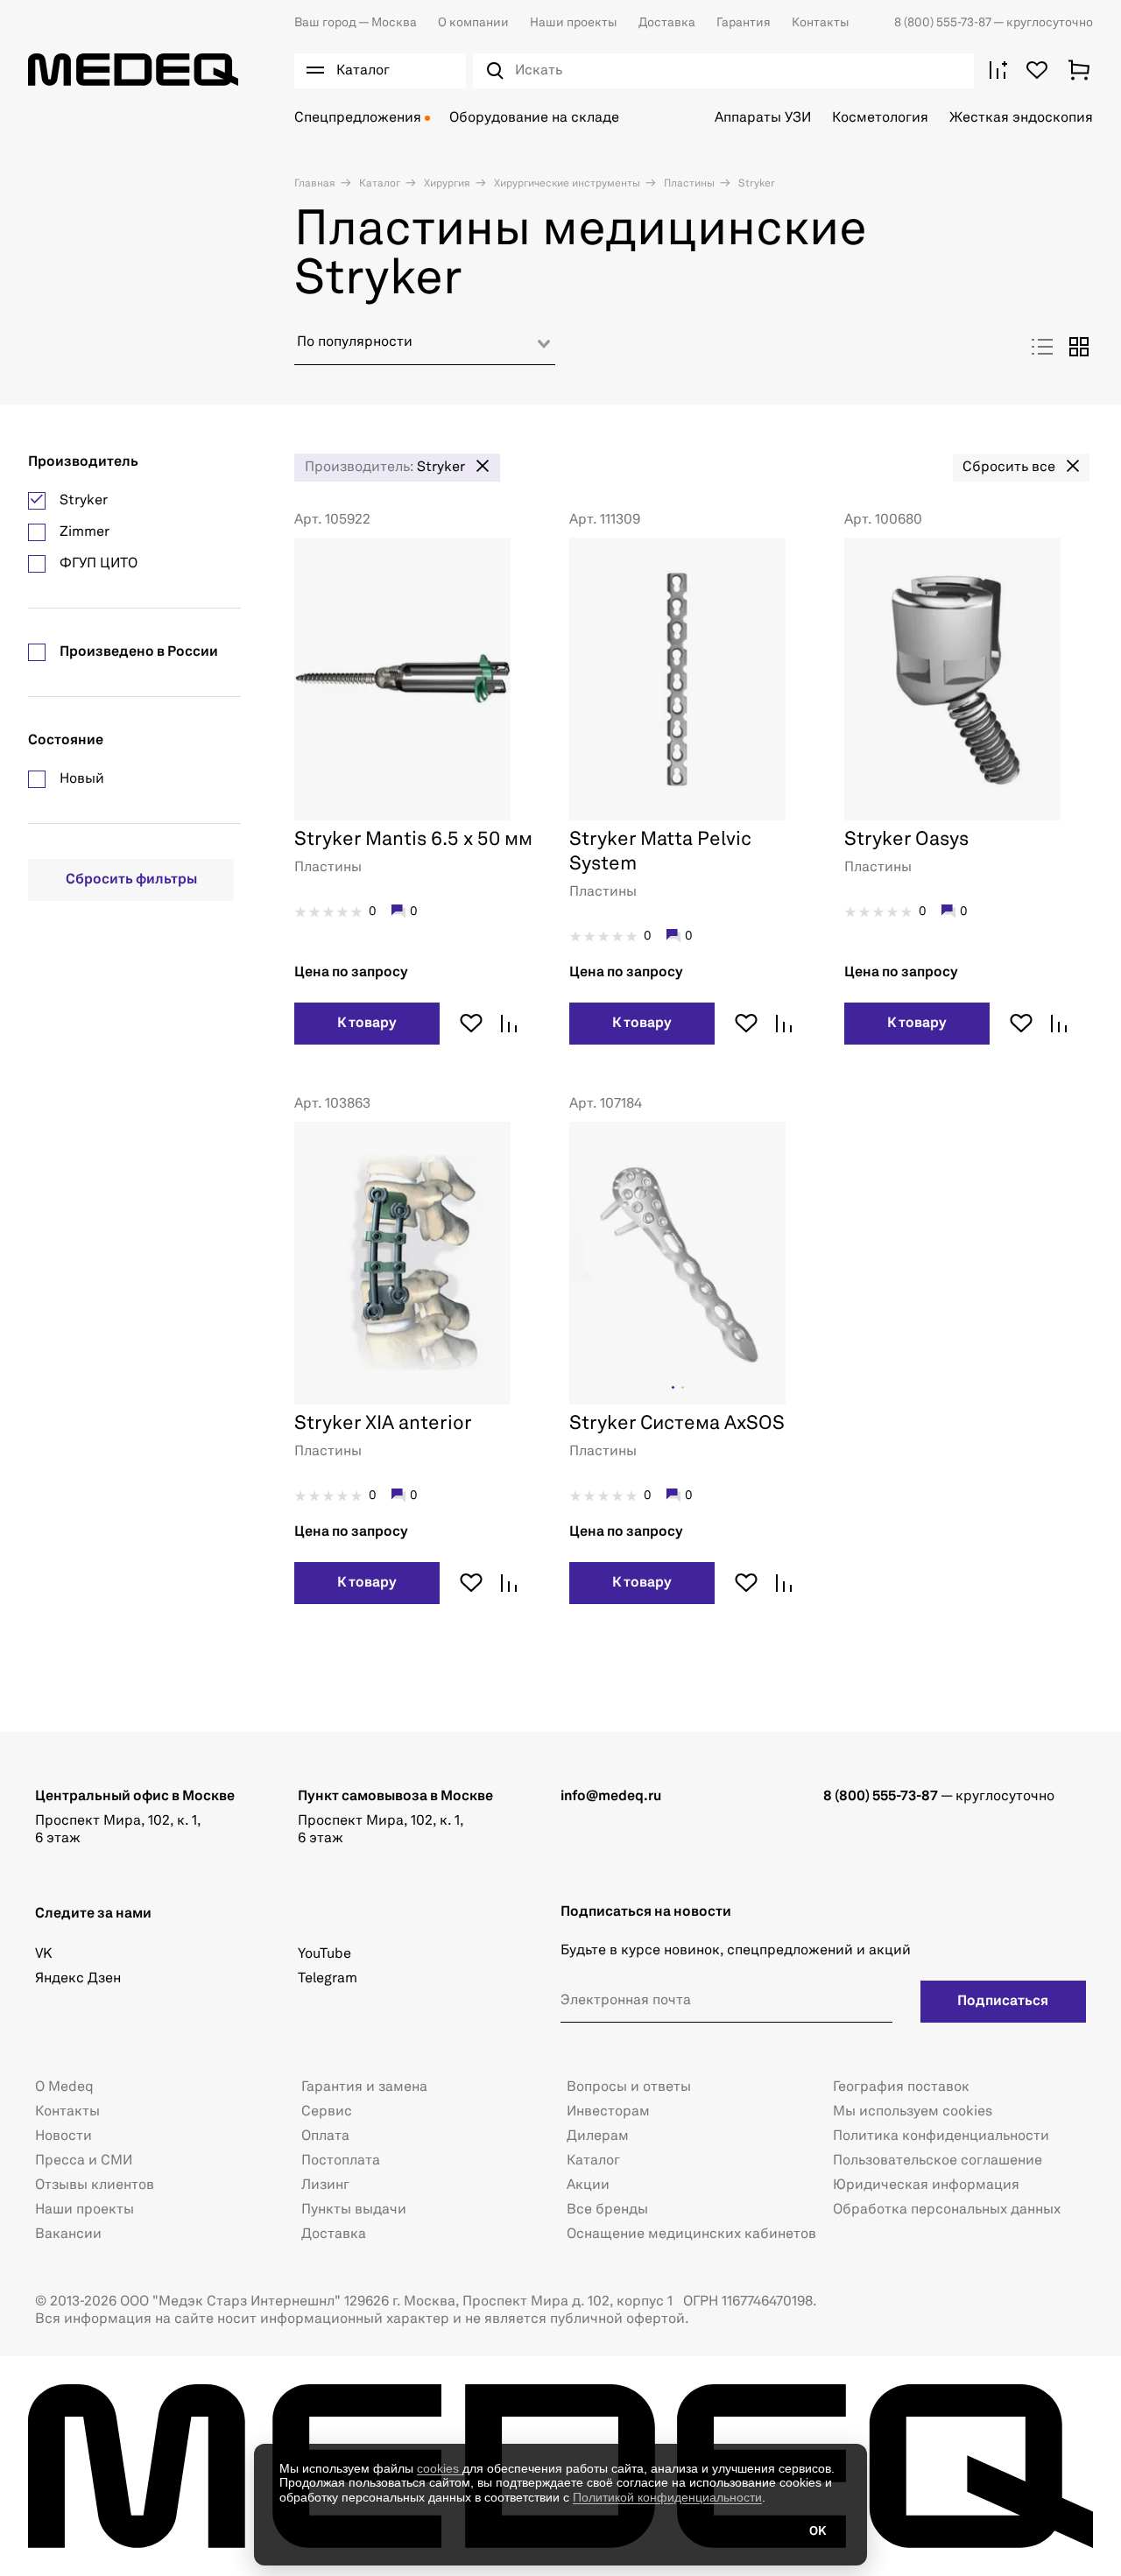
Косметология (880, 118)
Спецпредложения (358, 118)
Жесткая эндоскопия (1021, 118)
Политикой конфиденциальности (667, 2497)
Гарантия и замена (364, 2087)
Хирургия (446, 184)
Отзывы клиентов (95, 2185)
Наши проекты (574, 23)
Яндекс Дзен (78, 1979)
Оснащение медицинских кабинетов (691, 2235)
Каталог (378, 184)
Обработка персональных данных (947, 2210)
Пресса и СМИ (84, 2161)
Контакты (821, 23)
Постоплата (341, 2161)
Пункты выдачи (354, 2210)
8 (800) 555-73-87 (944, 23)
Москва (356, 23)
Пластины (688, 184)
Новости (63, 2136)
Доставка (667, 23)
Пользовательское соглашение (938, 2161)
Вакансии (68, 2235)
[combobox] (425, 349)
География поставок (901, 2087)
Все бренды (607, 2210)
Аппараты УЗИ (763, 118)
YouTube (324, 1954)
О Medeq (64, 2087)
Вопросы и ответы (629, 2087)
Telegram (328, 1979)
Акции (588, 2185)
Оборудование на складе (534, 118)
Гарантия (744, 23)
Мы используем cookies (913, 2112)
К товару (367, 1024)
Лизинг (325, 2185)
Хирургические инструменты (566, 184)
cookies (440, 2468)
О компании (473, 23)
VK (43, 1954)
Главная (315, 184)
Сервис (327, 2112)
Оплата (325, 2136)
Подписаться (1003, 2002)
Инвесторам (608, 2112)
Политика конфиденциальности (941, 2136)
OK (818, 2531)
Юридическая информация (926, 2185)
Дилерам (598, 2136)
